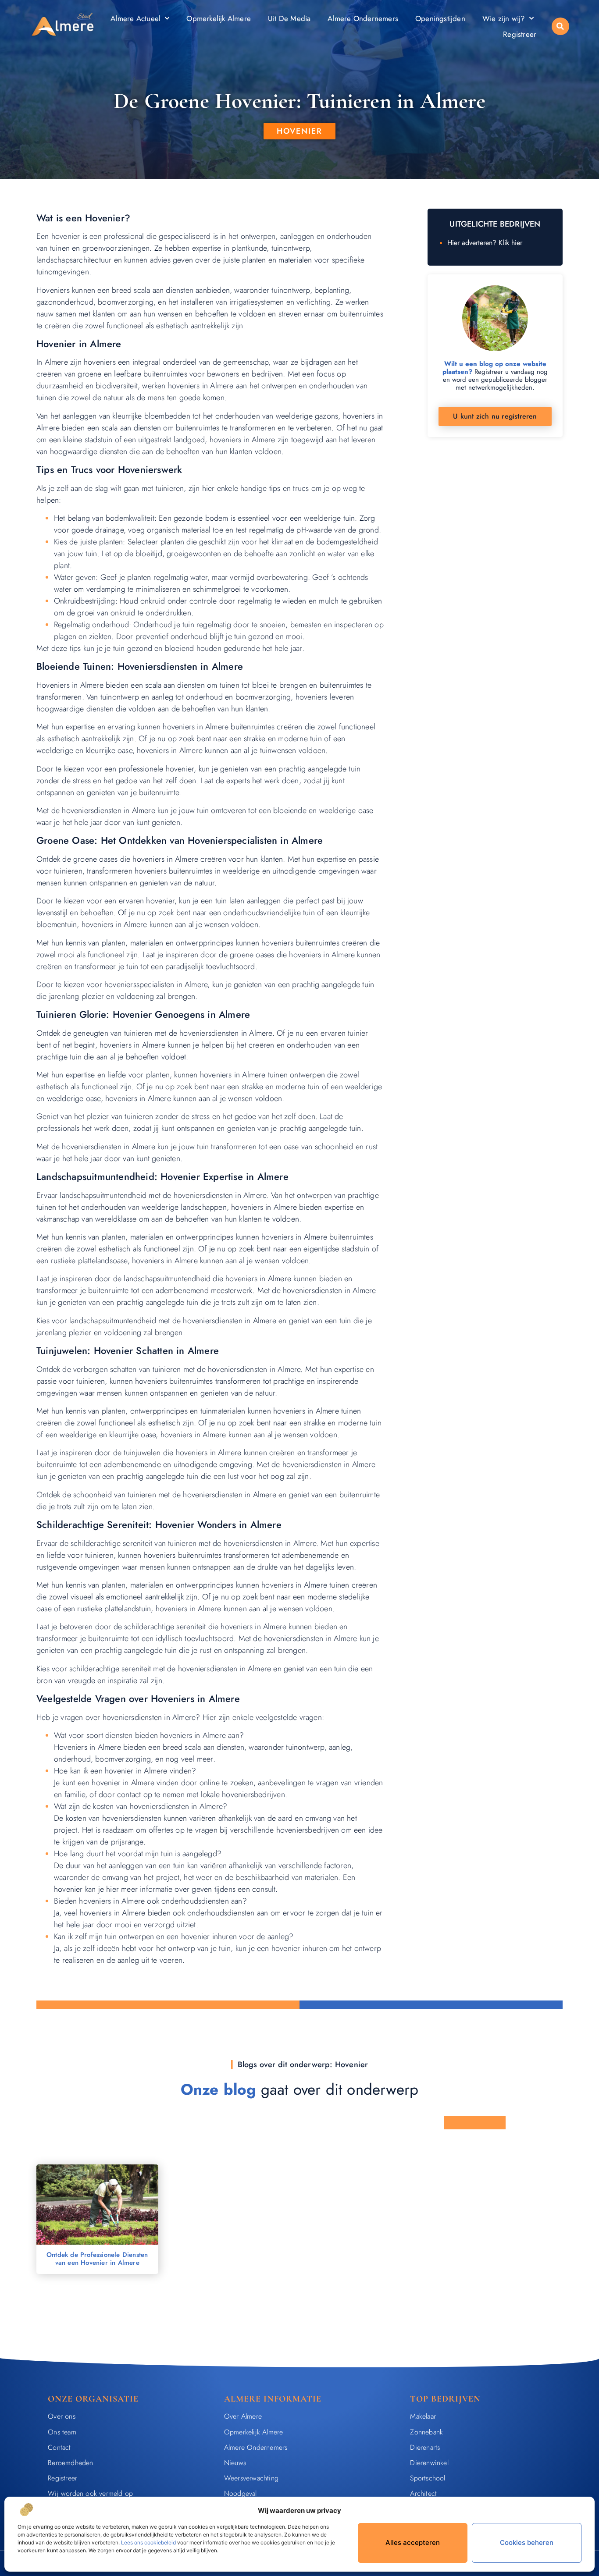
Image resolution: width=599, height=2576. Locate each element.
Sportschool (428, 2478)
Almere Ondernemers (363, 18)
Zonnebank (426, 2432)
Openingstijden (440, 18)
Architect (423, 2493)
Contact (59, 2447)
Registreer (520, 34)
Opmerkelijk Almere (219, 18)
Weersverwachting (251, 2478)
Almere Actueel (135, 18)
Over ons (62, 2416)
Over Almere (243, 2416)
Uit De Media (289, 18)
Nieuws (235, 2463)
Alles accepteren (413, 2542)
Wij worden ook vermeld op (90, 2493)
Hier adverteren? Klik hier (485, 243)
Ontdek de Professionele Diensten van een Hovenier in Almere (97, 2259)
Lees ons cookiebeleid (148, 2542)
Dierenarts (425, 2447)
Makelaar (423, 2416)
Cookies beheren (527, 2542)
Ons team (62, 2432)
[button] (560, 26)
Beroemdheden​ (70, 2463)
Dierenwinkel (429, 2463)
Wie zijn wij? (504, 18)
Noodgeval (241, 2493)
